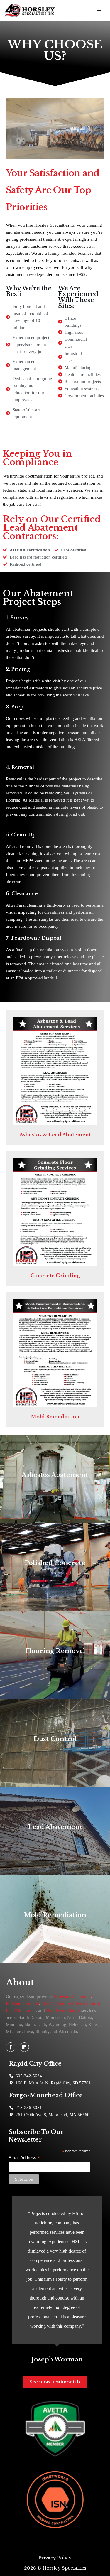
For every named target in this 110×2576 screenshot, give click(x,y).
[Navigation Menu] (99, 11)
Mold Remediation (55, 1417)
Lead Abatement (21, 2010)
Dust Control (89, 2003)
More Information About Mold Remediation (55, 1926)
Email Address (24, 2158)
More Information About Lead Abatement (55, 1838)
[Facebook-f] (11, 2047)
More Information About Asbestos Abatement (55, 1485)
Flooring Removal (58, 2003)
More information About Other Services (55, 1750)
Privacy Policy (55, 2558)
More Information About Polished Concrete (55, 1573)
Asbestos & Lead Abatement (55, 1135)
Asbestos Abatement (72, 1996)
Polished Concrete (22, 2003)
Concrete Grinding (55, 1276)
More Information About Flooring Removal (55, 1661)
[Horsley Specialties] (31, 11)
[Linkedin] (24, 2047)
